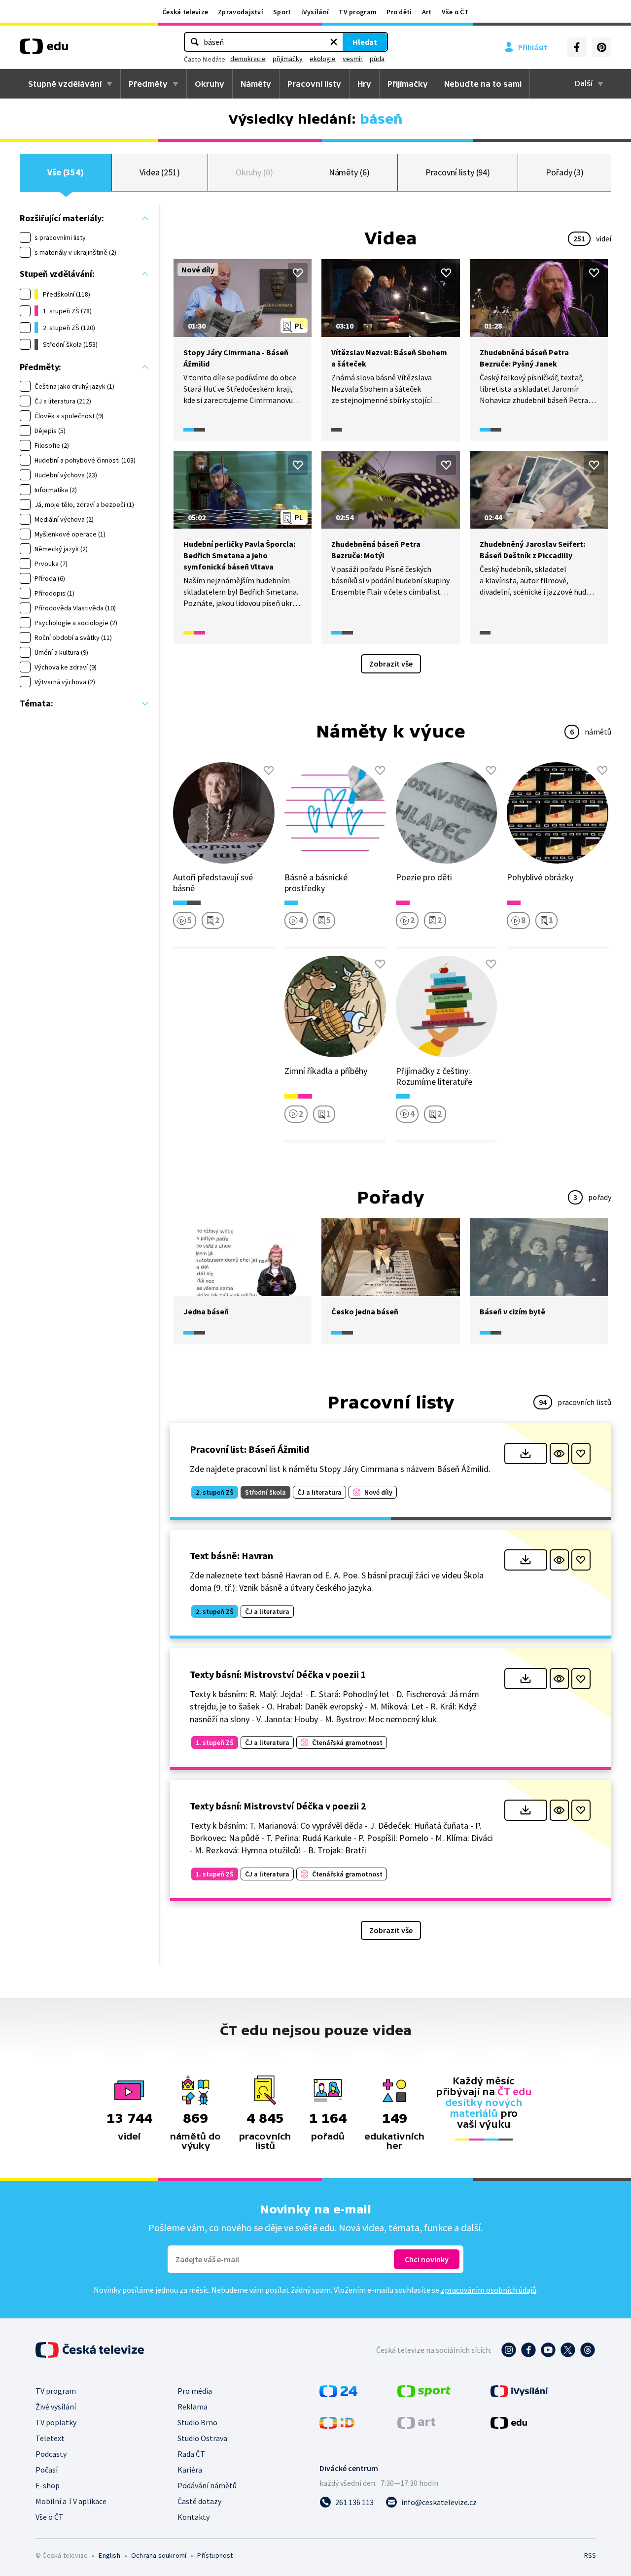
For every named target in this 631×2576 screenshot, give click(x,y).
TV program (358, 12)
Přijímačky (408, 84)
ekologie (323, 59)
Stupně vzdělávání (65, 84)
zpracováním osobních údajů (489, 2290)
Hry (364, 84)
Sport (282, 12)
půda (377, 59)
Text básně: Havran (231, 1556)
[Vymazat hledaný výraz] (334, 42)
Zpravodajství (241, 12)
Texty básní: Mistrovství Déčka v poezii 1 (278, 1674)
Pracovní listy (314, 84)
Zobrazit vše (391, 664)
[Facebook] (577, 47)
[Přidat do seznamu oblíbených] (298, 273)
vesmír (353, 59)
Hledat (365, 42)
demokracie (248, 59)
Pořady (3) (565, 172)
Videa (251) (160, 172)
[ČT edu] (44, 50)
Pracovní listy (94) (458, 172)
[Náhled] (559, 1454)
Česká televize (185, 12)
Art (427, 12)
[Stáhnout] (526, 1454)
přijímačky (288, 59)
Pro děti (399, 12)
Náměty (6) (349, 172)
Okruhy (210, 84)
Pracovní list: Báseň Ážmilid (249, 1449)
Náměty (256, 84)
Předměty (148, 84)
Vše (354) (66, 172)
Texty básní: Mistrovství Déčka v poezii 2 (278, 1806)
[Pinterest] (601, 47)
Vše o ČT (455, 12)
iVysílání (315, 12)
